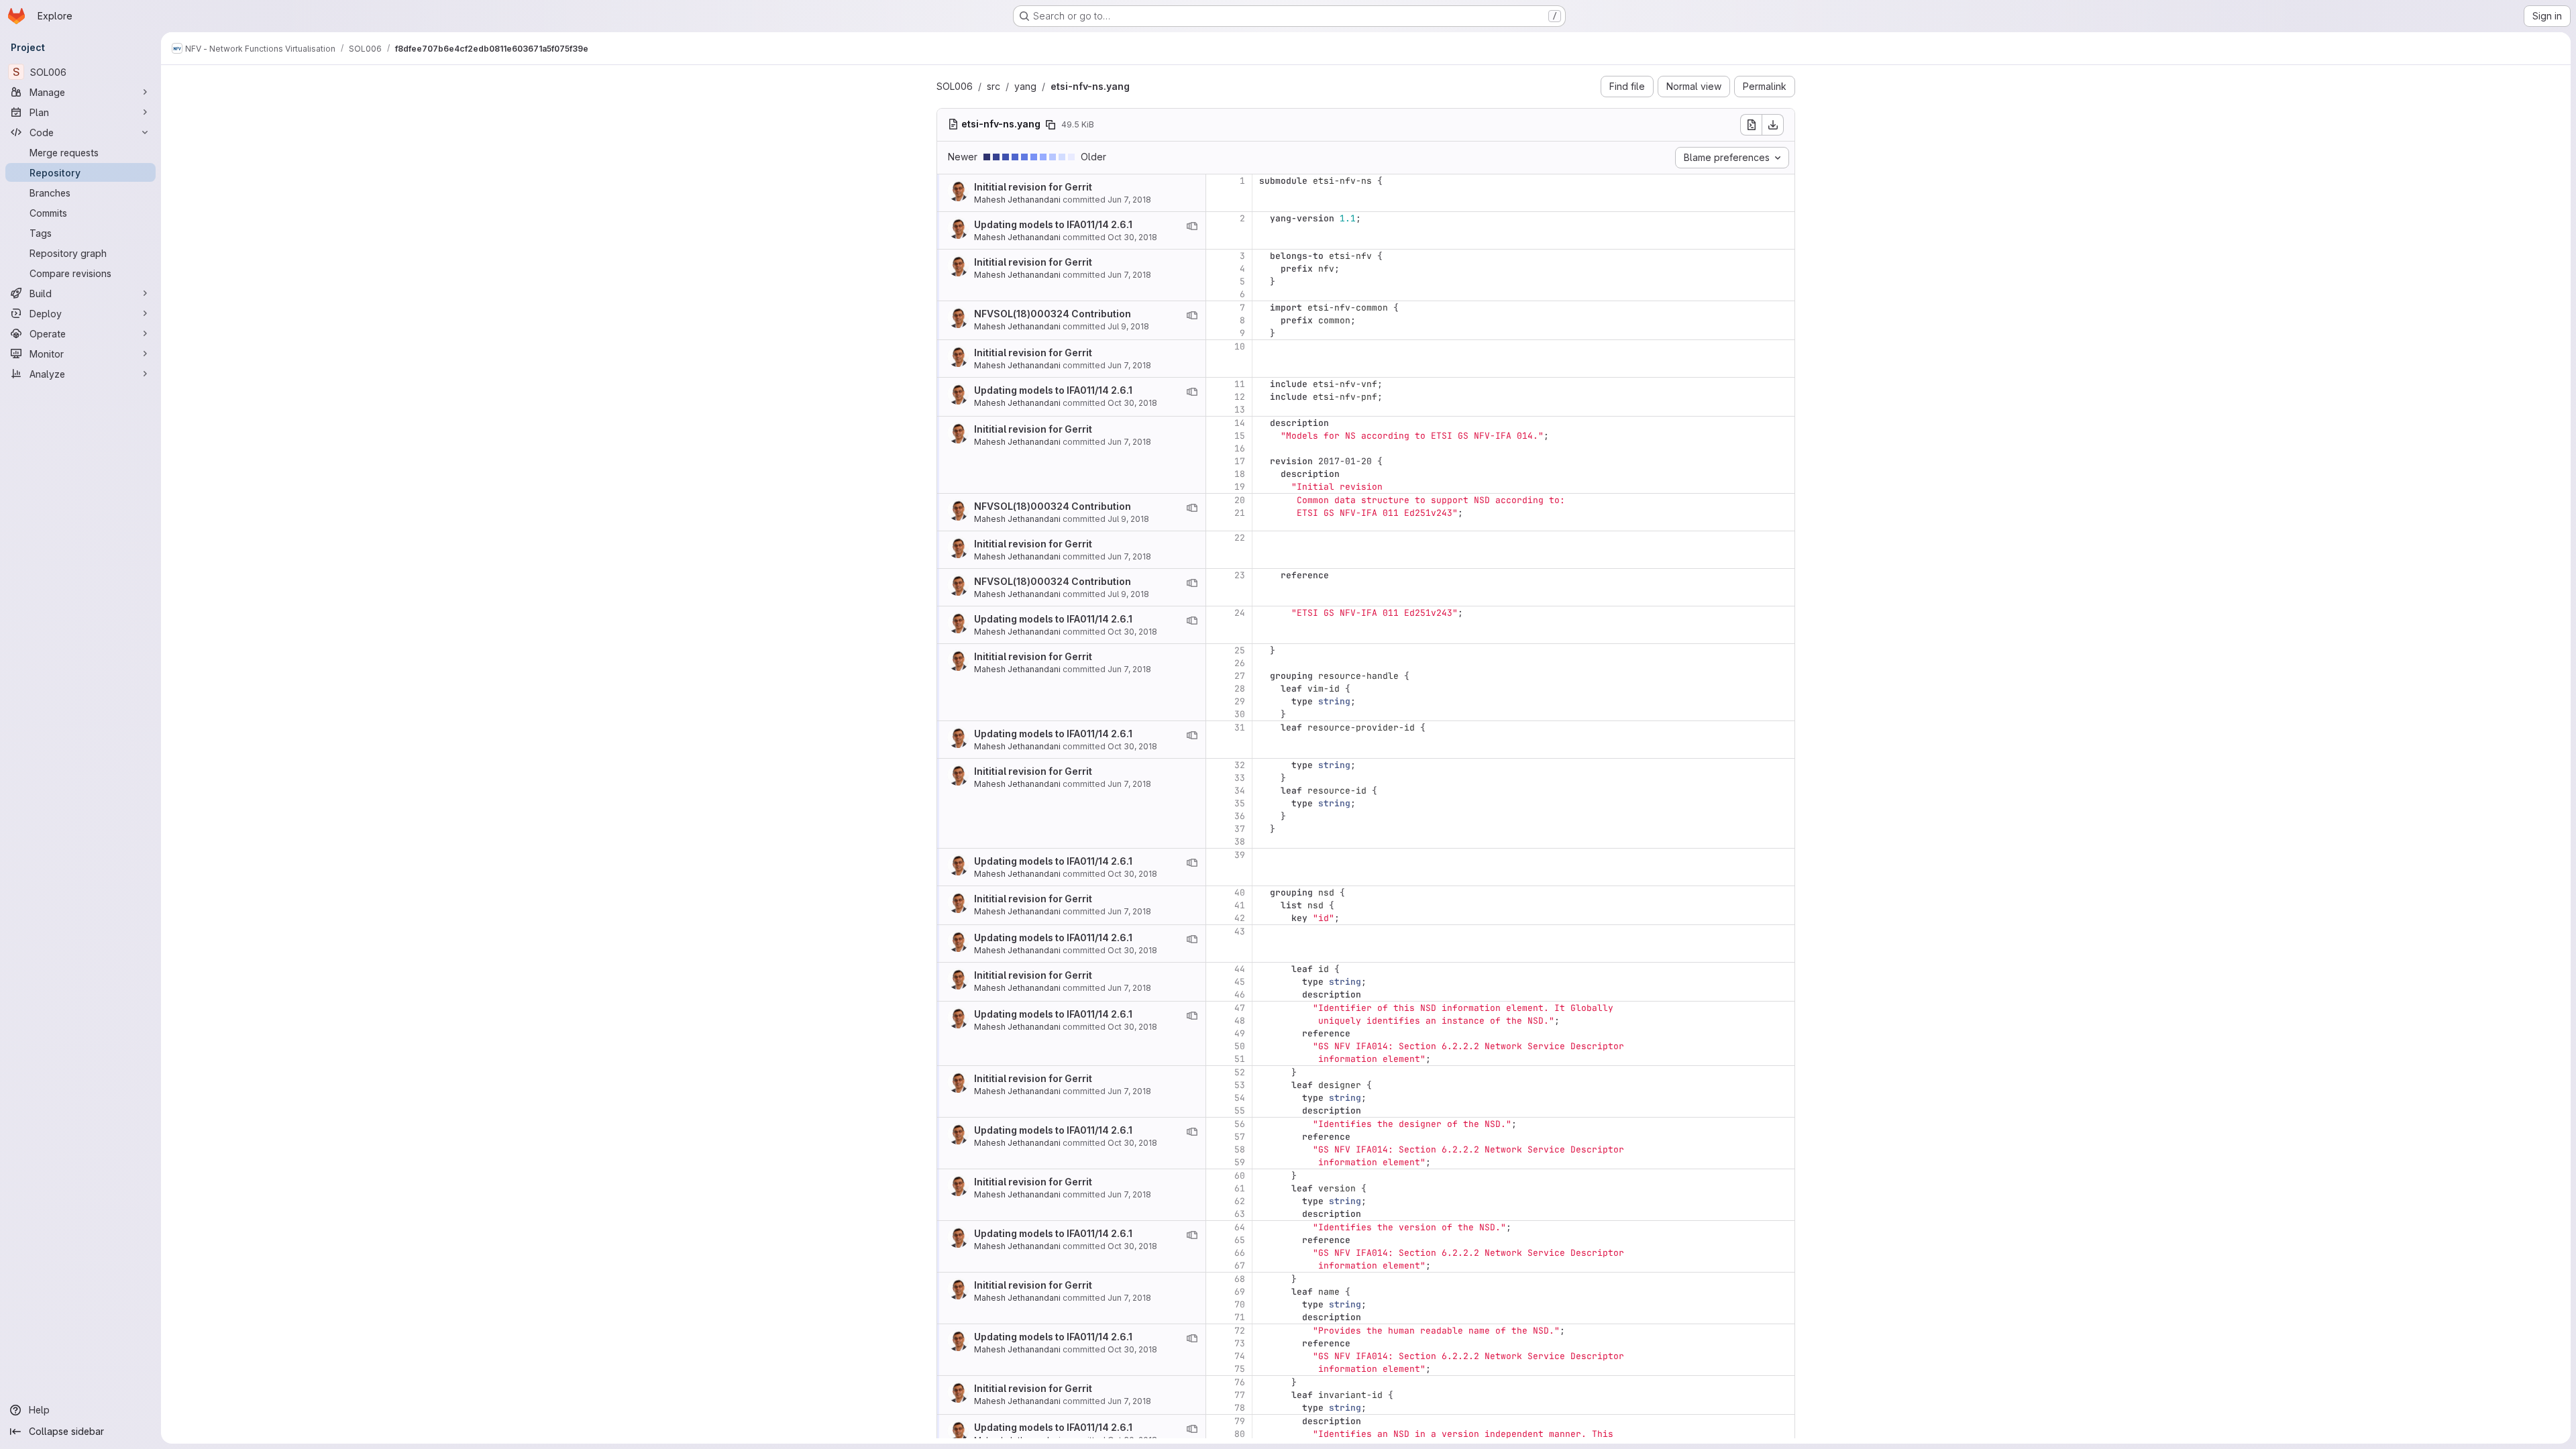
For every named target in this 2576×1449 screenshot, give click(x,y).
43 (1240, 931)
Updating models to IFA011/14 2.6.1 (1053, 224)
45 (1240, 982)
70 (1240, 1304)
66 (1240, 1253)
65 (1240, 1240)
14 (1240, 423)
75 (1240, 1369)
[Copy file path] (1051, 125)
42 (1240, 918)
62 (1240, 1201)
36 (1240, 816)
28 (1240, 689)
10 (1240, 346)
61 (1240, 1188)
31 (1240, 728)
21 (1240, 513)
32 (1240, 765)
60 (1240, 1176)
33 (1240, 778)
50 (1240, 1046)
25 (1240, 650)
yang (1025, 86)
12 (1240, 397)
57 (1240, 1137)
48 (1240, 1021)
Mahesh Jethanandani (1017, 200)
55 (1240, 1111)
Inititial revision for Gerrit (1033, 187)
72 (1240, 1331)
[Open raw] (1751, 125)
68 (1240, 1279)
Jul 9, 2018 (1128, 326)
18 (1240, 474)
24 (1240, 613)
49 (1240, 1033)
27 (1240, 676)
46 (1240, 995)
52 (1240, 1072)
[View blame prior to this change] (1192, 226)
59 (1240, 1162)
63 (1240, 1214)
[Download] (1773, 125)
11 (1240, 384)
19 (1240, 487)
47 (1240, 1008)
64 (1240, 1227)
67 (1240, 1266)
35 (1240, 803)
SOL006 (955, 86)
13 (1240, 410)
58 (1240, 1149)
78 (1240, 1408)
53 (1240, 1085)
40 (1240, 893)
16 (1240, 448)
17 (1240, 461)
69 (1240, 1292)
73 (1240, 1343)
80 (1240, 1434)
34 (1240, 791)
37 (1240, 829)
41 (1240, 905)
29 (1240, 701)
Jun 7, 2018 (1129, 200)
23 (1240, 575)
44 (1240, 969)
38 (1240, 842)
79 (1240, 1421)
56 (1240, 1124)
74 (1240, 1356)
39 (1240, 855)
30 (1240, 714)
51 (1240, 1059)
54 (1240, 1098)
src (994, 86)
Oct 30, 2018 (1132, 237)
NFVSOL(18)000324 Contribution (1053, 314)
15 (1240, 436)
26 (1240, 663)
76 (1240, 1382)
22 (1240, 538)
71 (1240, 1317)
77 (1240, 1395)
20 (1240, 500)
